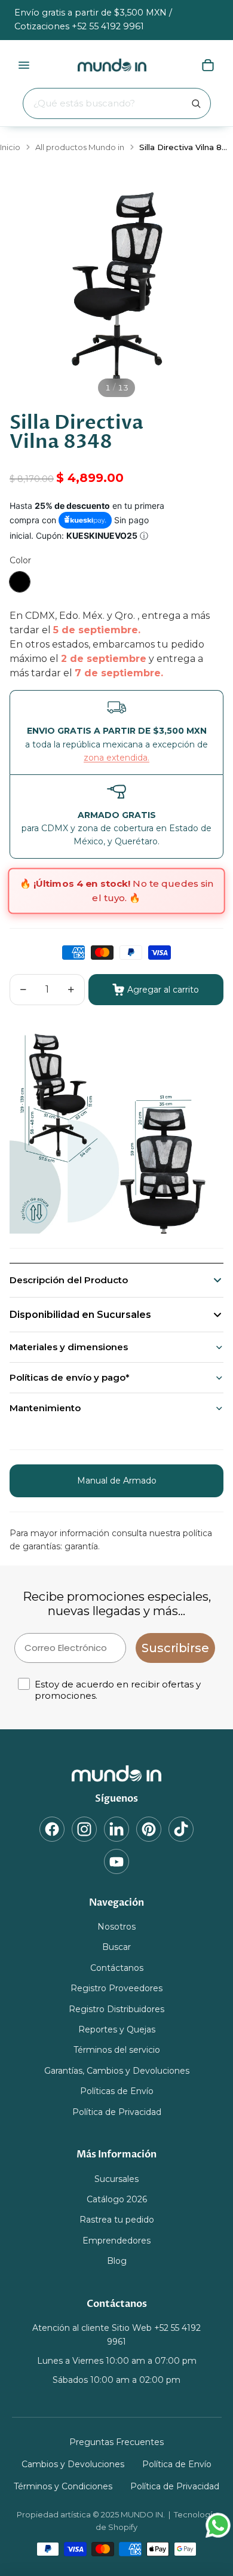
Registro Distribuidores (116, 2009)
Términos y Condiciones (63, 2486)
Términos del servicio (117, 2050)
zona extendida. (116, 758)
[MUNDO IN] (117, 1774)
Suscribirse (175, 1648)
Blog (117, 2261)
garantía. (82, 1546)
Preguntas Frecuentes (116, 2441)
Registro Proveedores (116, 1988)
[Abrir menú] (24, 65)
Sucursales (116, 2178)
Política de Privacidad (117, 2111)
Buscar (116, 1947)
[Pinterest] (149, 1829)
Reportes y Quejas (117, 2029)
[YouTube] (116, 1861)
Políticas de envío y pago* (70, 1377)
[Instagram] (84, 1829)
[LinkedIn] (116, 1829)
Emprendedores (116, 2240)
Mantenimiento (45, 1408)
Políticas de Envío (117, 2091)
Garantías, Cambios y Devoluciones (117, 2070)
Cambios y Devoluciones (73, 2464)
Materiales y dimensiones (69, 1347)
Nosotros (116, 1927)
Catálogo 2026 (117, 2199)
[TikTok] (181, 1829)
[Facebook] (52, 1829)
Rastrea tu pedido (117, 2220)
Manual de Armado (117, 1481)
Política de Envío (177, 2464)
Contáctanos (117, 1967)
